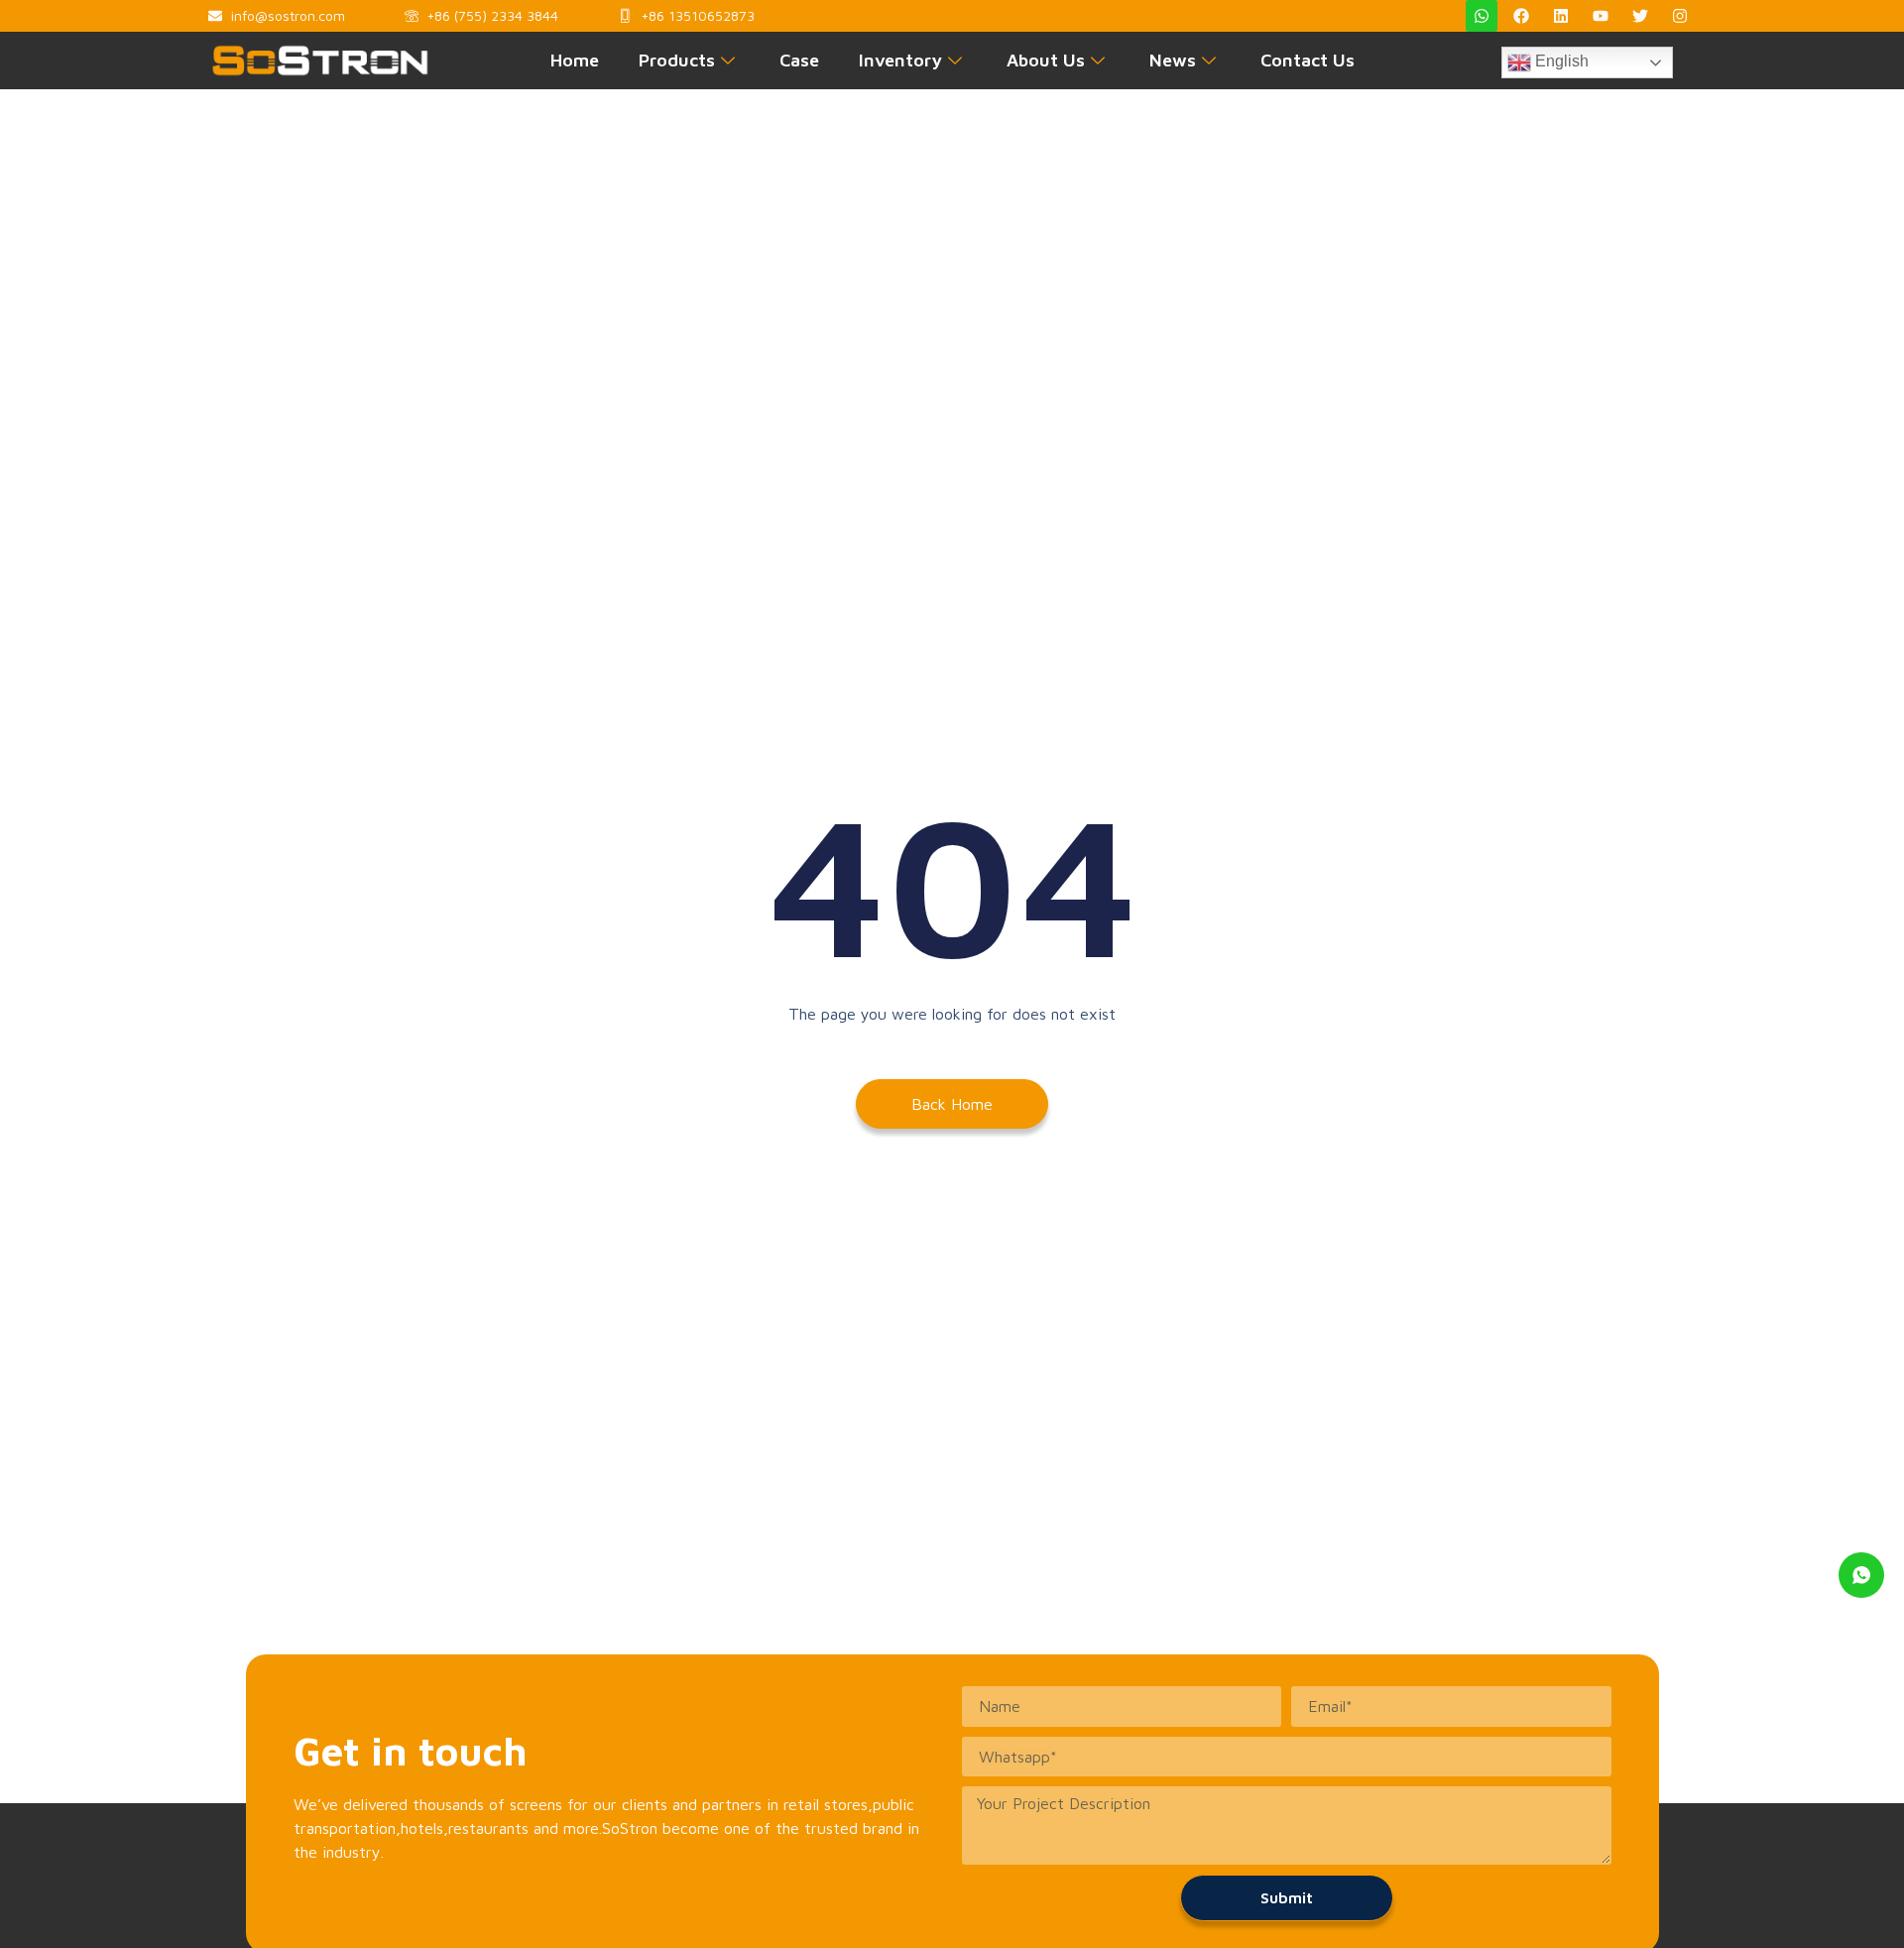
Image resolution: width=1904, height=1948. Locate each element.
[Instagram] (1680, 16)
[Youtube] (1601, 16)
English (1560, 61)
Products (677, 60)
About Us (1046, 60)
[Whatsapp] (1482, 16)
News (1173, 60)
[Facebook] (1521, 16)
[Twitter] (1640, 16)
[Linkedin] (1561, 16)
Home (575, 60)
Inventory (900, 60)
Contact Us (1308, 60)
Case (799, 60)
